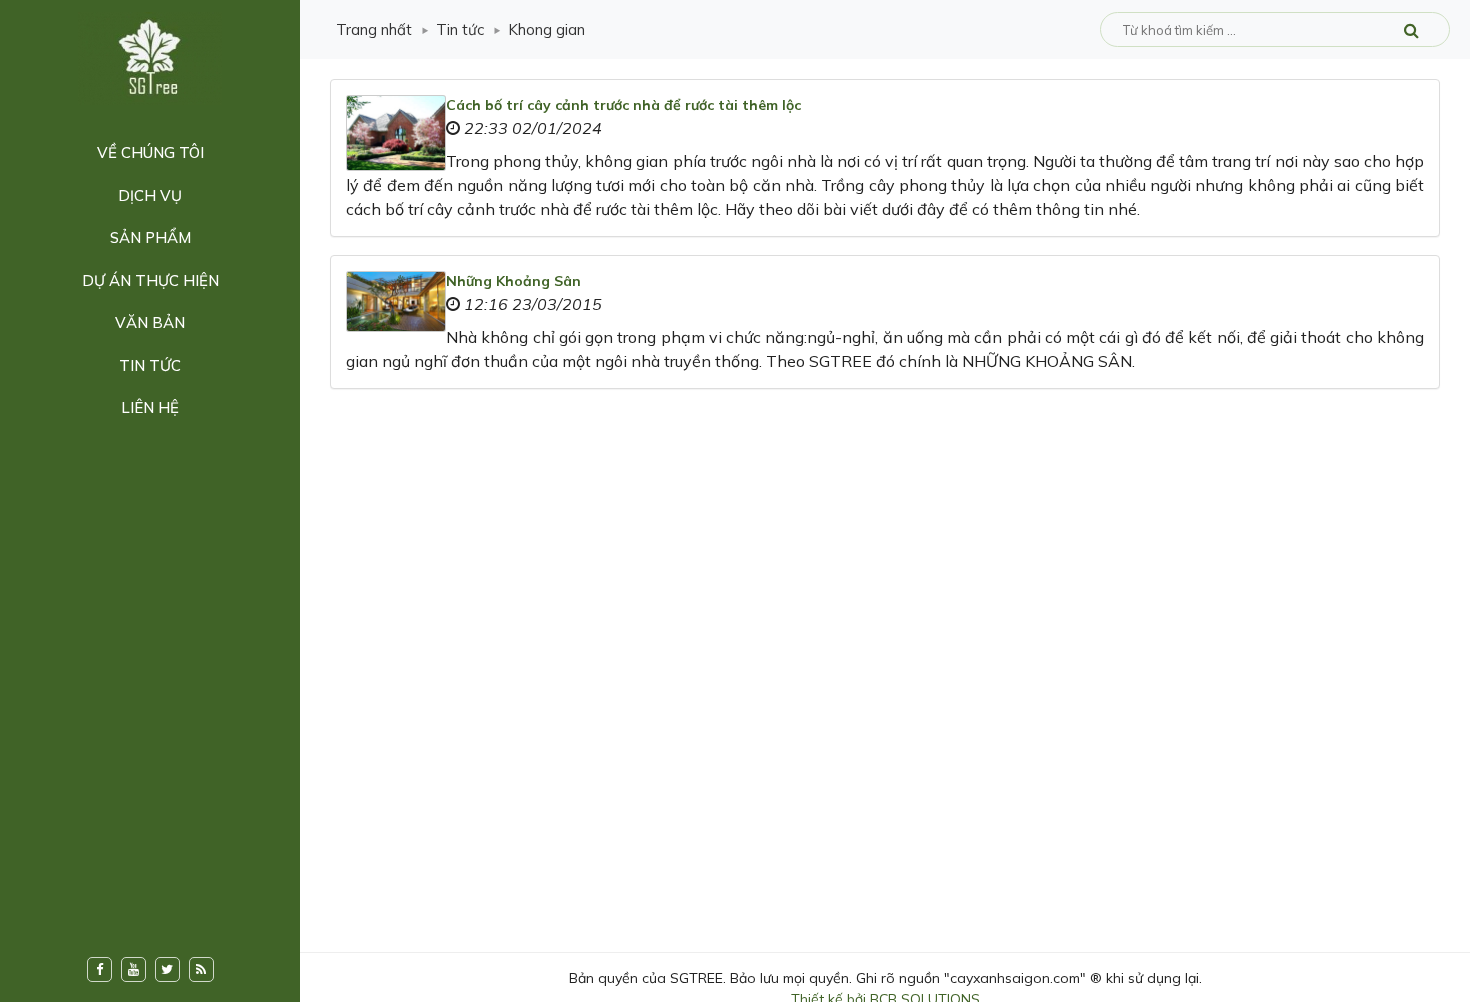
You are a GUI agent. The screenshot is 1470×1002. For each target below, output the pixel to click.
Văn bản (150, 322)
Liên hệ (150, 407)
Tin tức (150, 365)
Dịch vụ (150, 195)
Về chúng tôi (150, 152)
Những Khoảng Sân (513, 281)
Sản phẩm (150, 237)
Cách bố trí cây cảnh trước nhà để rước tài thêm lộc (623, 105)
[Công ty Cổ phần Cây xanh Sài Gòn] (150, 57)
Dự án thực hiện (150, 280)
